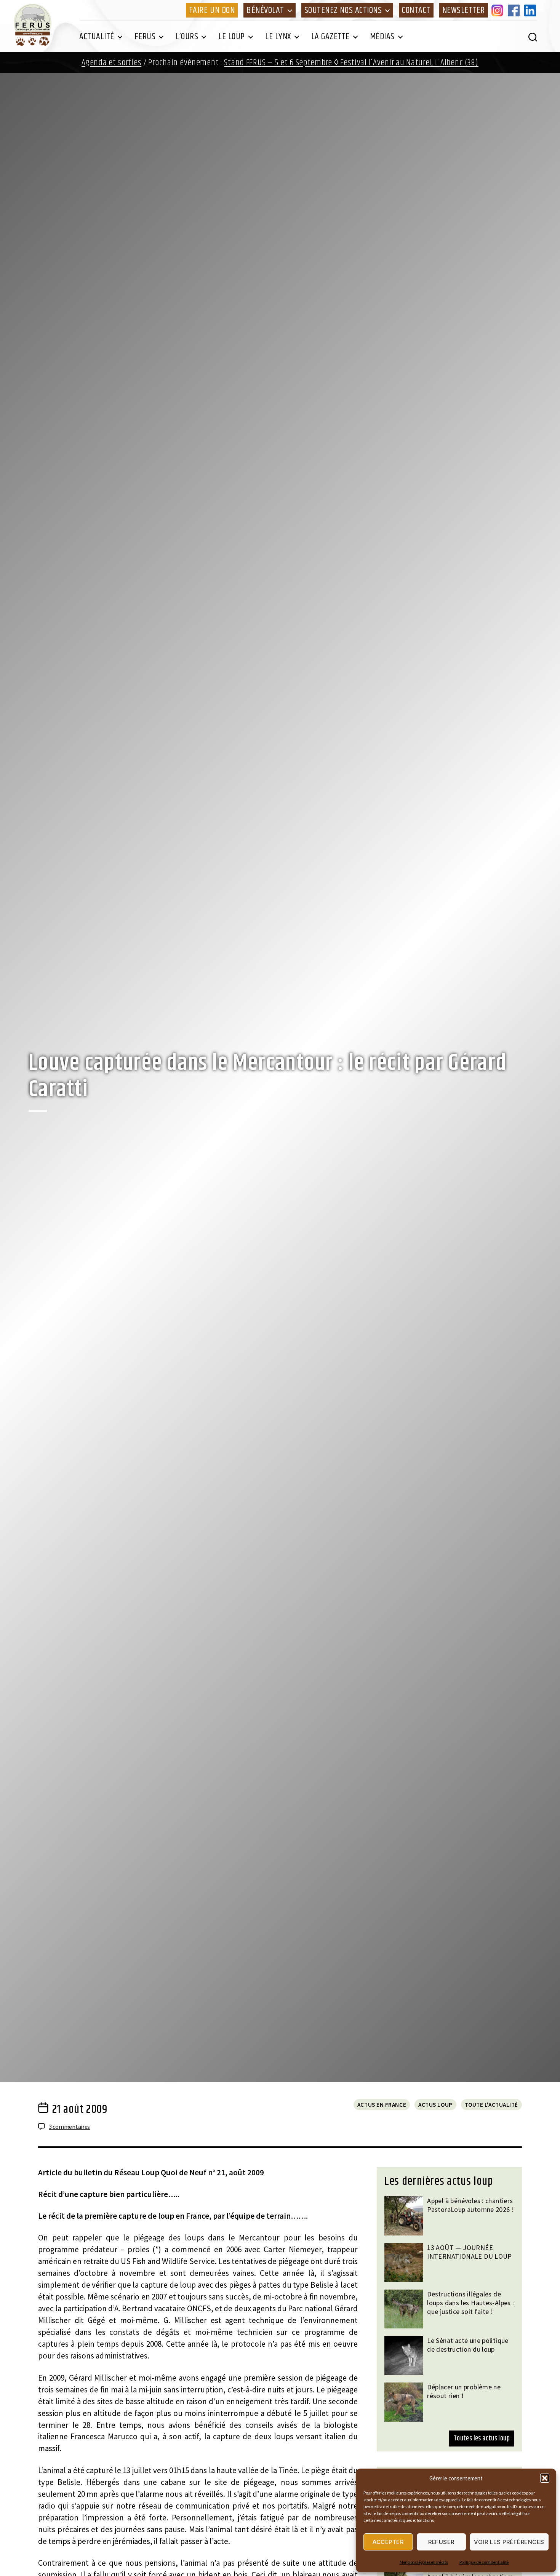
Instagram (499, 10)
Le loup (232, 37)
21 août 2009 (80, 2109)
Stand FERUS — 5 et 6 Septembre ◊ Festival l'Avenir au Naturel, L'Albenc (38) (351, 63)
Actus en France (382, 2105)
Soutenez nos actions (343, 10)
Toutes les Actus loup (482, 2438)
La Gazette (330, 37)
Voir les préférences (509, 2542)
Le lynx (278, 37)
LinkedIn (531, 10)
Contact (416, 10)
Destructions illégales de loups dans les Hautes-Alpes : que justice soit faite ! (470, 2303)
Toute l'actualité (491, 2105)
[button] (545, 2478)
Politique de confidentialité (484, 2562)
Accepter (388, 2542)
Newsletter (464, 10)
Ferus (145, 37)
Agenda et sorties (111, 63)
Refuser (442, 2542)
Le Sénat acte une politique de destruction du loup (468, 2345)
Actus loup (435, 2105)
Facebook (515, 10)
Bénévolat (265, 10)
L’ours (187, 37)
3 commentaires (69, 2127)
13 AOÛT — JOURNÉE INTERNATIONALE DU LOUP (470, 2252)
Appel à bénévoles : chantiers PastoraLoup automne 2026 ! (470, 2205)
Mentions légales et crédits (424, 2562)
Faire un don (212, 10)
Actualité (97, 37)
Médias (382, 37)
